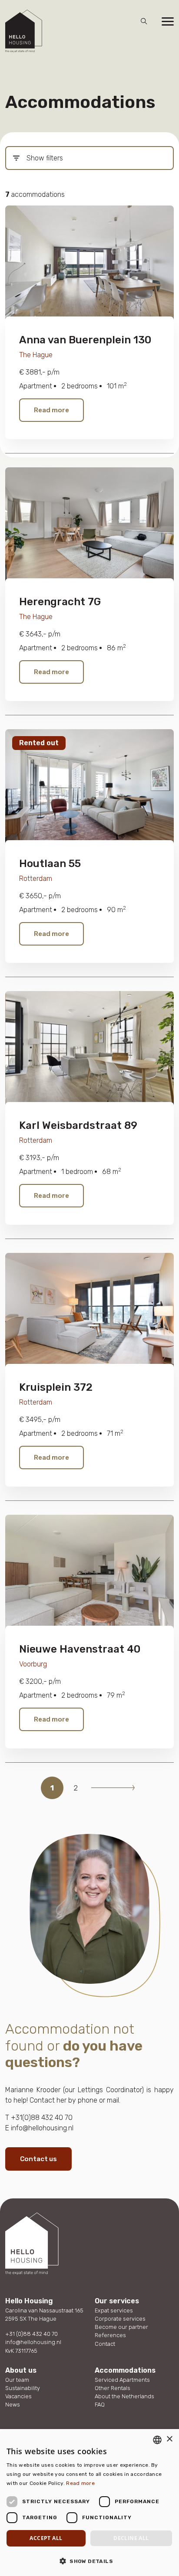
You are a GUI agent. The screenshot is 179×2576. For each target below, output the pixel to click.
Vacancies (18, 2396)
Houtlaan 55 (50, 864)
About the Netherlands (124, 2396)
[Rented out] (89, 788)
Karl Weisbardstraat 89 (78, 1125)
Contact (105, 2344)
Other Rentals (113, 2388)
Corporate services (120, 2319)
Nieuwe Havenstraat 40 (80, 1649)
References (110, 2335)
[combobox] (157, 2440)
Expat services (114, 2310)
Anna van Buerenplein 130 (85, 340)
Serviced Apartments (122, 2380)
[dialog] (89, 2503)
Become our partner (121, 2327)
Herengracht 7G (60, 602)
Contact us (38, 2159)
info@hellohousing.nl (33, 2342)
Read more (51, 410)
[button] (89, 2561)
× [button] (169, 2439)
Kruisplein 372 (56, 1387)
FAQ (100, 2405)
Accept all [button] (46, 2538)
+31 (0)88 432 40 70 (31, 2334)
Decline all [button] (131, 2538)
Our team (17, 2380)
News (13, 2405)
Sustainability (23, 2388)
